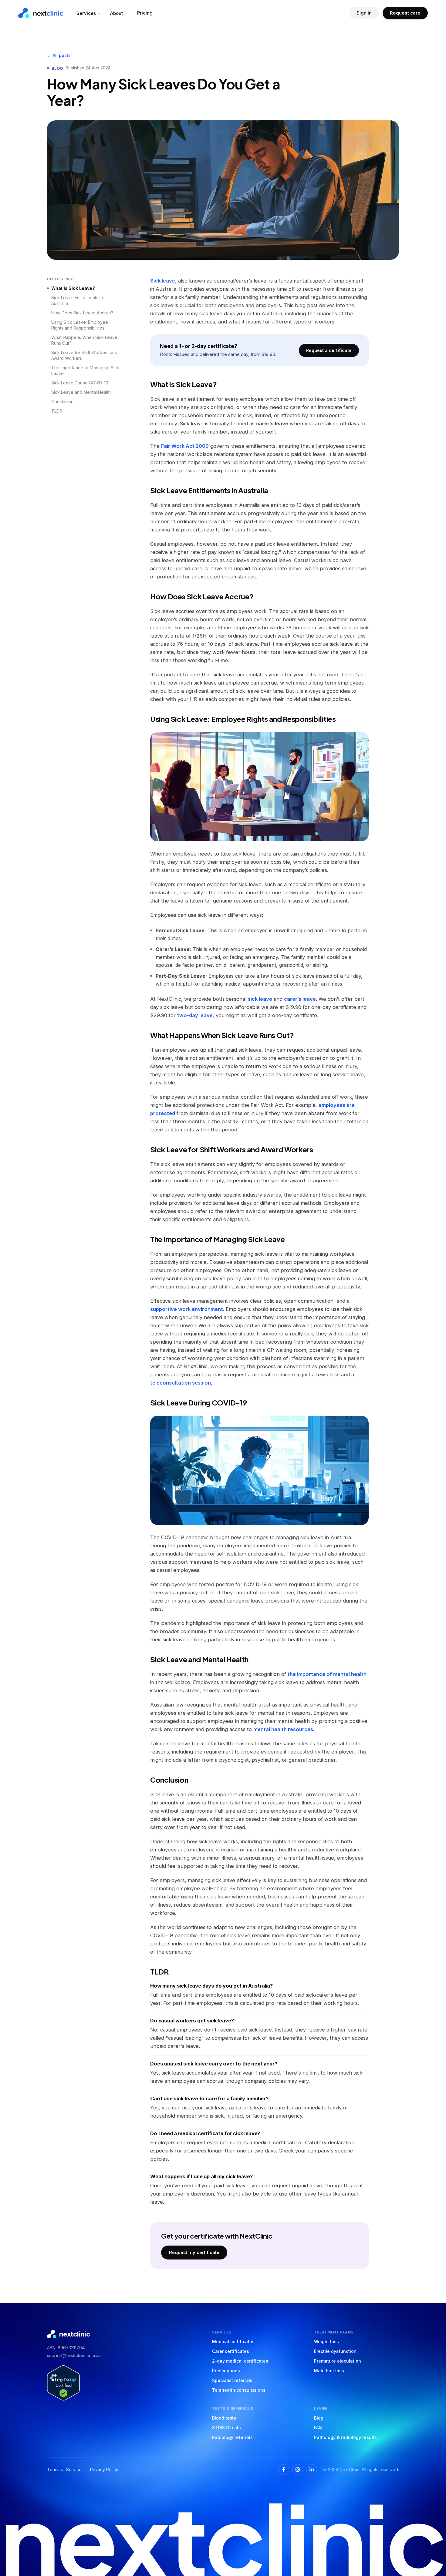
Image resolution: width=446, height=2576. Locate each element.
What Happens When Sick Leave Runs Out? (84, 340)
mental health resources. (284, 1729)
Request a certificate (329, 350)
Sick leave (163, 281)
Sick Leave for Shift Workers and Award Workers (84, 355)
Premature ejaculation (338, 2361)
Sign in (364, 13)
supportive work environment (187, 1309)
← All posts (59, 55)
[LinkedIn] (312, 2470)
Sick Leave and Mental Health (81, 392)
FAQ (318, 2428)
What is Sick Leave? (73, 288)
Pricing (145, 13)
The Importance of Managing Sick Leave (85, 370)
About (117, 13)
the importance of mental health (327, 1674)
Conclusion (62, 402)
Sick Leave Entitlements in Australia (77, 300)
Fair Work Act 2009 (185, 446)
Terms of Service (64, 2469)
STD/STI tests (226, 2428)
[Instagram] (298, 2470)
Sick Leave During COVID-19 (80, 383)
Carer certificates (231, 2351)
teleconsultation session (181, 1383)
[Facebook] (284, 2470)
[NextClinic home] (41, 13)
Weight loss (326, 2342)
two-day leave (195, 1015)
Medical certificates (233, 2342)
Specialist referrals (232, 2380)
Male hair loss (329, 2371)
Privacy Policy (104, 2469)
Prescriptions (226, 2371)
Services (86, 13)
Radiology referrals (232, 2437)
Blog (319, 2418)
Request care (405, 13)
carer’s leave (300, 999)
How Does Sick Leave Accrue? (82, 313)
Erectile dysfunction (335, 2351)
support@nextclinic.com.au (74, 2355)
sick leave (260, 999)
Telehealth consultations (239, 2390)
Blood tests (224, 2418)
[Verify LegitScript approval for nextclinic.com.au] (63, 2383)
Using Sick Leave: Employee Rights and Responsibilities (80, 325)
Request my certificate (194, 2252)
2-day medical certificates (240, 2361)
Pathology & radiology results (345, 2437)
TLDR (57, 411)
